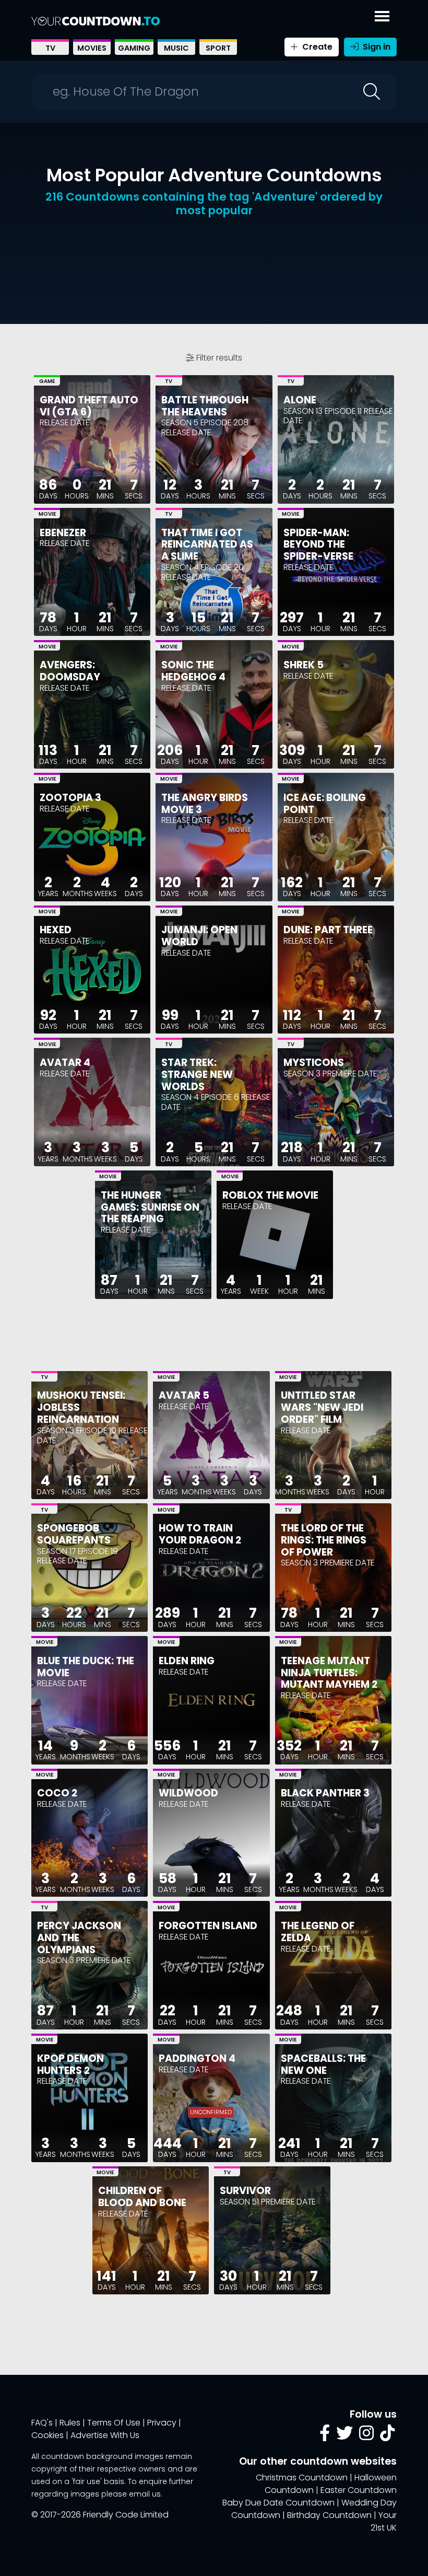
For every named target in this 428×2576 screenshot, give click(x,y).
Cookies (47, 2435)
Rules (70, 2423)
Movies (92, 48)
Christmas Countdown (302, 2478)
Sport (218, 48)
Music (176, 48)
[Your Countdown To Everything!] (96, 21)
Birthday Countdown (329, 2515)
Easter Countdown (359, 2490)
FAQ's (42, 2423)
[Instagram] (366, 2436)
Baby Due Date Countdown (278, 2503)
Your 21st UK (384, 2521)
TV (50, 48)
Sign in (376, 47)
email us (145, 2494)
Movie (47, 514)
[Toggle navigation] (382, 14)
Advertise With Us (105, 2435)
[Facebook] (325, 2436)
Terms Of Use (114, 2423)
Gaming (134, 48)
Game (47, 381)
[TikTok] (387, 2436)
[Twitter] (344, 2436)
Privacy (162, 2423)
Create (316, 47)
